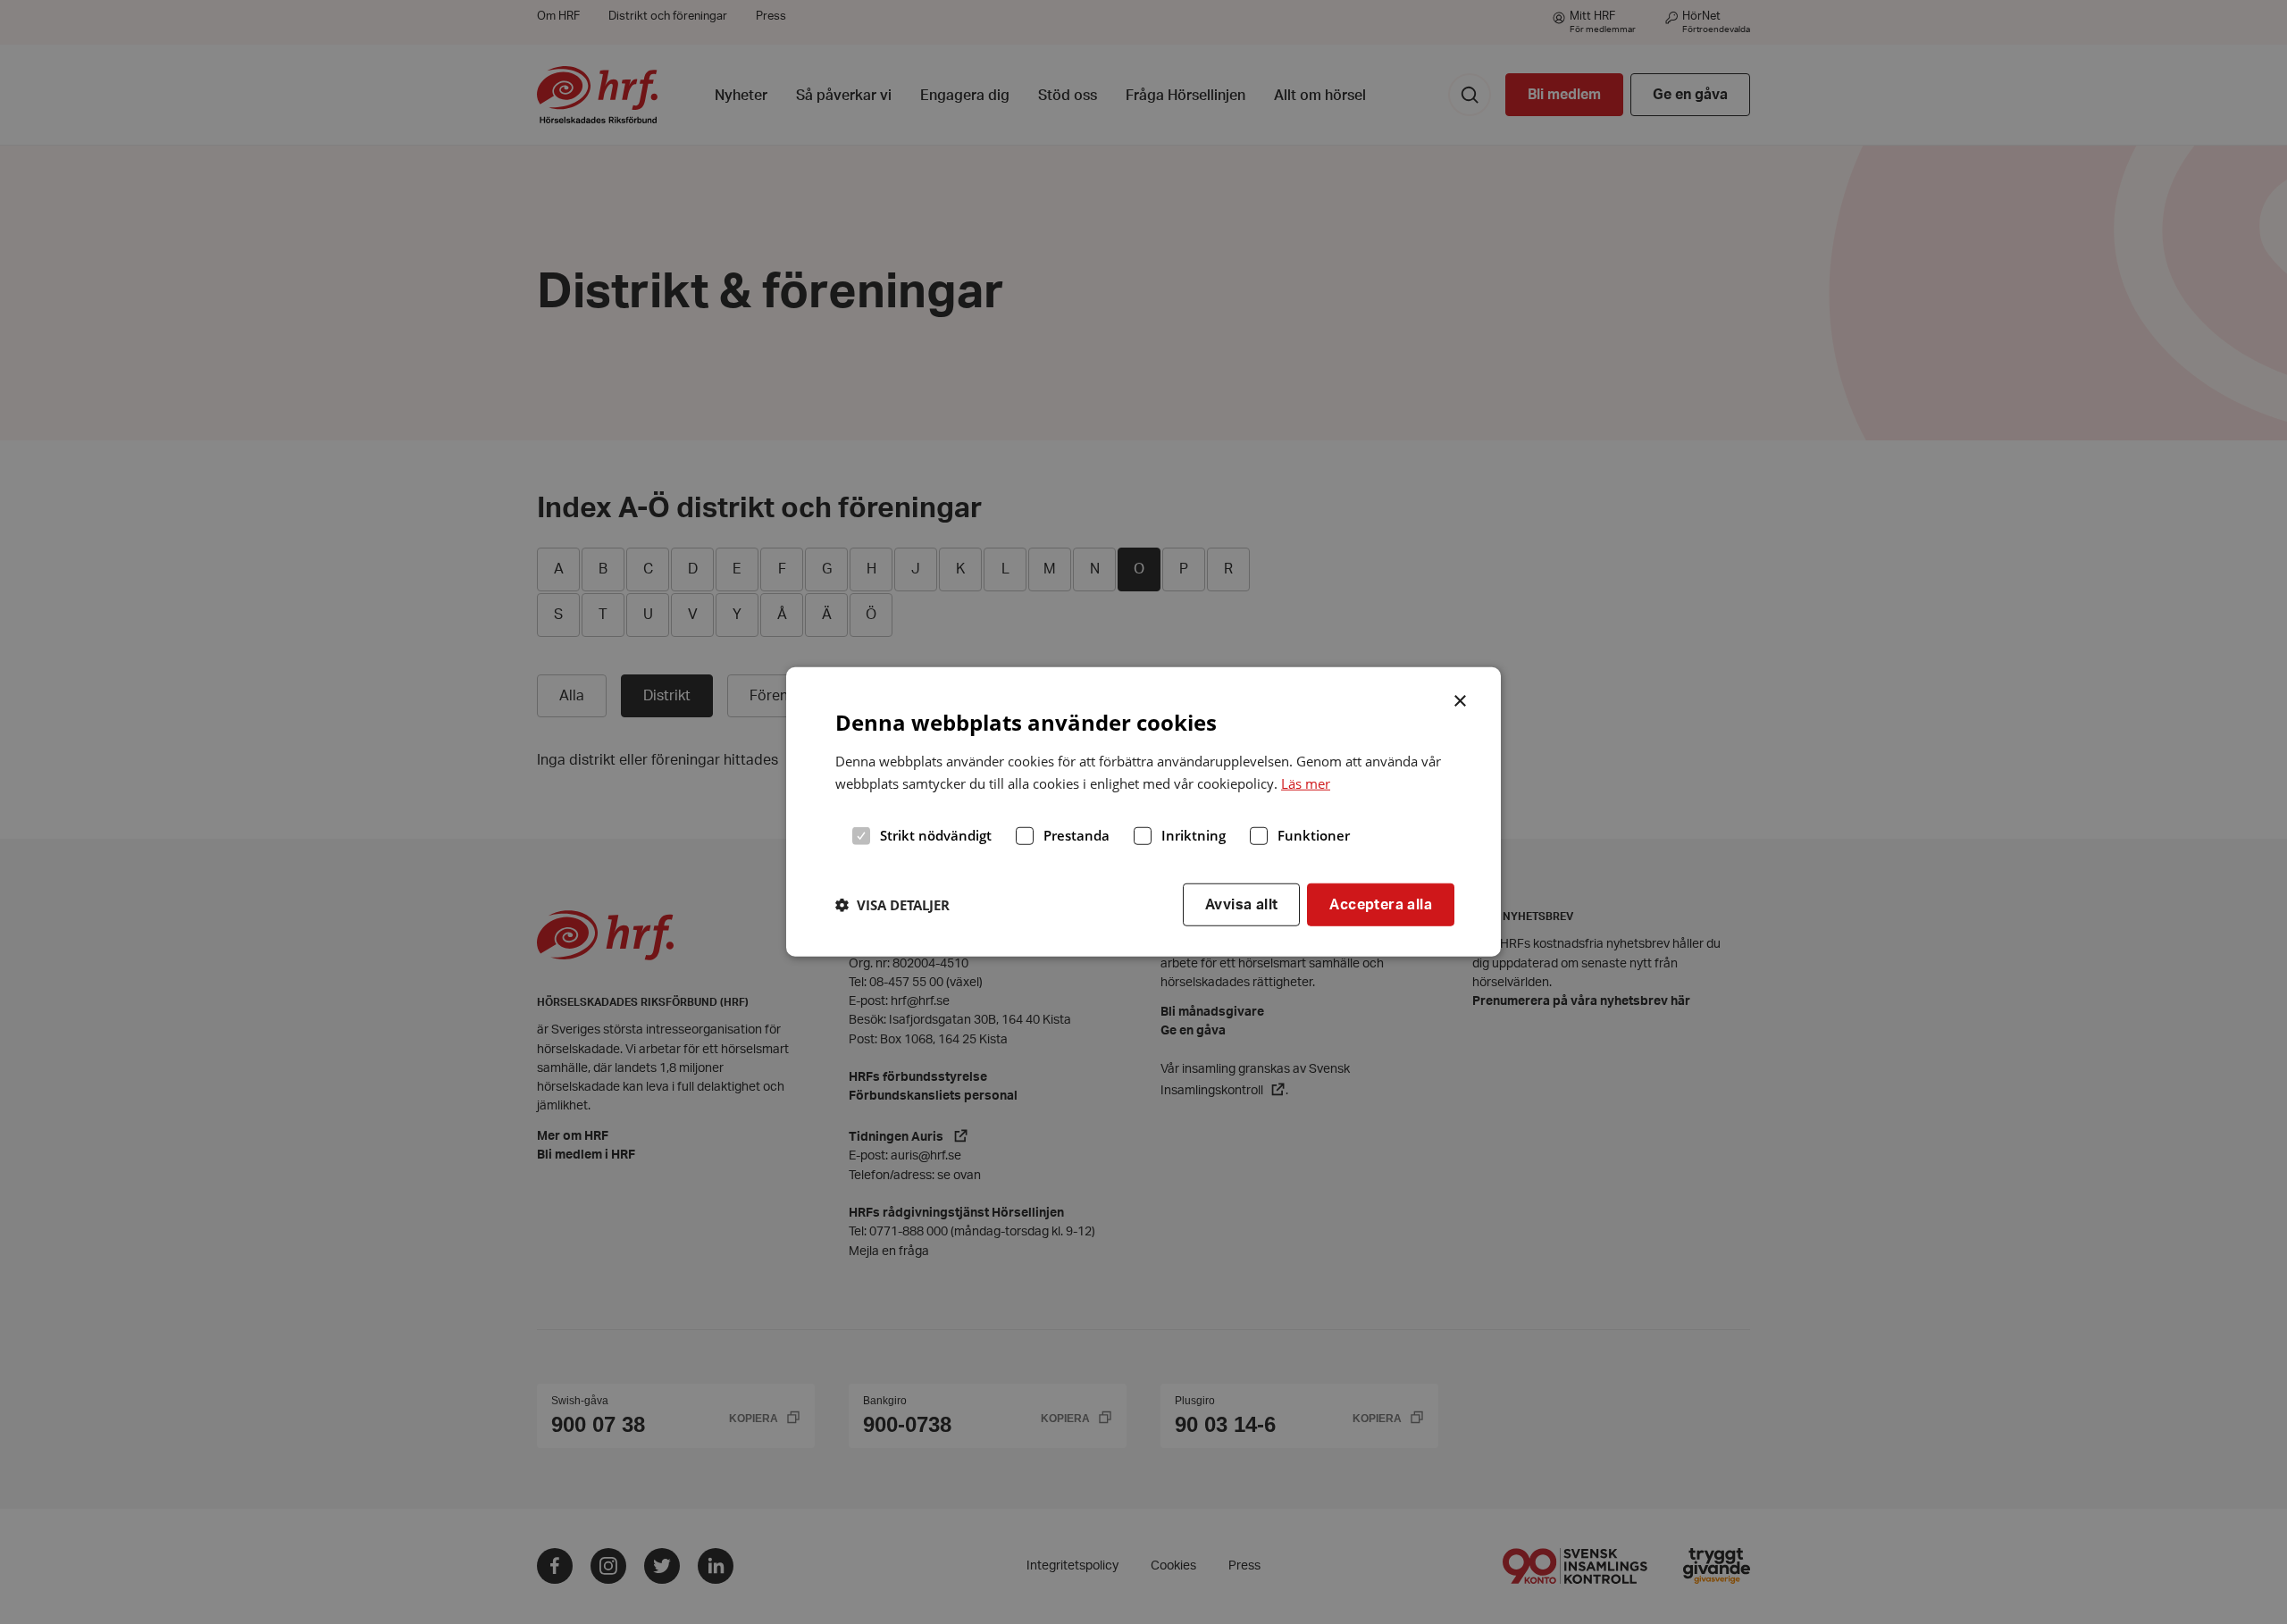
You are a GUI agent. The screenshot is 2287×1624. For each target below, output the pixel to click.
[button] (892, 905)
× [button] (1461, 699)
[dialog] (1143, 812)
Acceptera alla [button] (1381, 904)
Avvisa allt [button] (1241, 904)
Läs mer (1306, 783)
